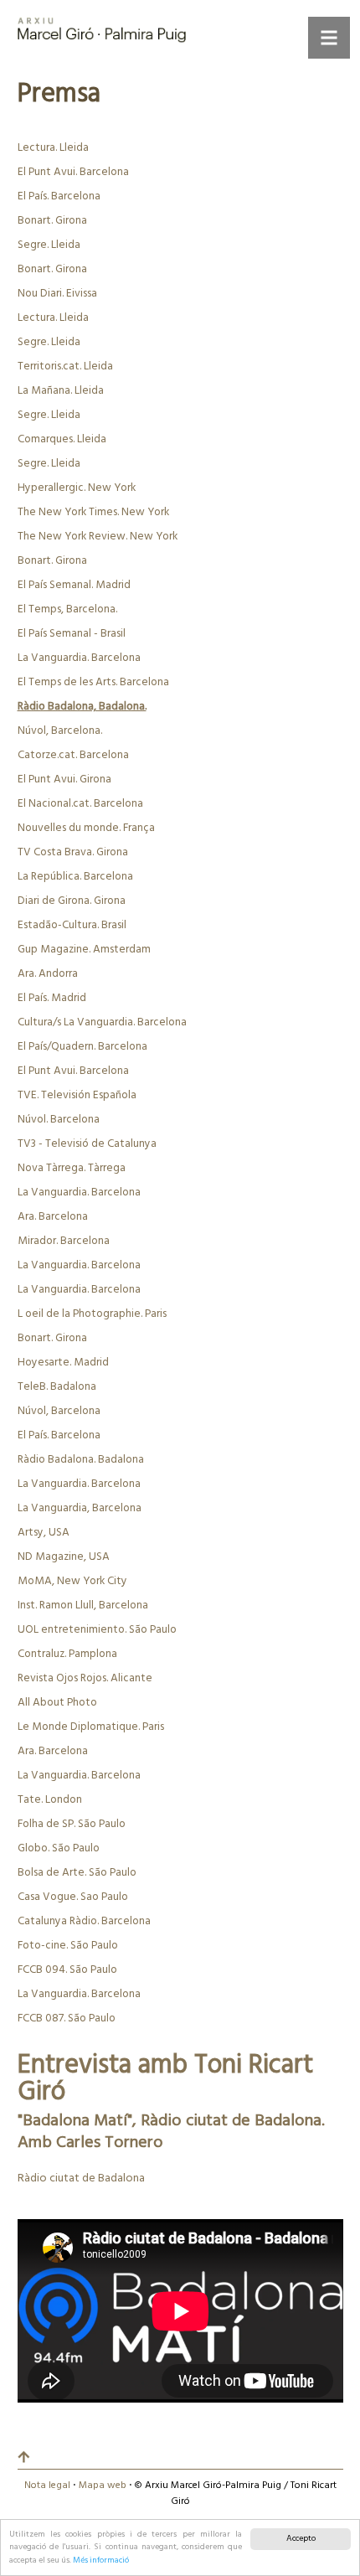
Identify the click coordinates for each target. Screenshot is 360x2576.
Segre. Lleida (49, 245)
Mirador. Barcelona (64, 1241)
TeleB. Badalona (57, 1387)
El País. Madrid (52, 998)
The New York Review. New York (98, 537)
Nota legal (47, 2486)
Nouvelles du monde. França (86, 828)
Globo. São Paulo (59, 1848)
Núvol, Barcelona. (60, 731)
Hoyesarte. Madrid (63, 1363)
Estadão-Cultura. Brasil (72, 925)
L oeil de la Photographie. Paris (92, 1314)
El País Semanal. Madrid (74, 585)
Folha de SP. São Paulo (72, 1824)
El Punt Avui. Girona (64, 780)
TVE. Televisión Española (77, 1095)
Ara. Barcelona (53, 1217)
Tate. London (50, 1800)
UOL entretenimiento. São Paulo (97, 1630)
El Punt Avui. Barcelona (73, 172)
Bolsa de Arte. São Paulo (77, 1873)
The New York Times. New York (93, 512)
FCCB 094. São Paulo (67, 1970)
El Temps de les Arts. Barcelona (93, 682)
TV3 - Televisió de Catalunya (87, 1144)
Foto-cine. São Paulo (68, 1946)
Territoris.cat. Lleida (65, 367)
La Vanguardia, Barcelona (80, 1508)
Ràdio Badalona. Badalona (81, 1460)
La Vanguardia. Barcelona (79, 658)
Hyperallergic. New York (77, 488)
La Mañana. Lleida (61, 391)
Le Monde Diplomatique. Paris (91, 1727)
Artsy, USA (44, 1533)
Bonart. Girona (52, 221)
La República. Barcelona (75, 877)
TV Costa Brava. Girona (73, 852)
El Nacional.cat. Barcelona (80, 804)
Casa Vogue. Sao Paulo (73, 1897)
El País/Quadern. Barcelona (82, 1047)
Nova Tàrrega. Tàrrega (72, 1168)
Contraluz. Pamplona (67, 1654)
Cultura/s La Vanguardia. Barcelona (102, 1022)
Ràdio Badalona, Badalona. (82, 707)
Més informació (101, 2561)
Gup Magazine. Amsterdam (84, 950)
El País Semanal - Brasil (72, 634)
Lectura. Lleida (53, 148)
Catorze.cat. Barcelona (73, 755)
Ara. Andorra (48, 974)
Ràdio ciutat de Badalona (81, 2179)
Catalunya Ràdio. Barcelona (84, 1921)
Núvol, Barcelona (59, 1411)
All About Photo (57, 1703)
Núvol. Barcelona (59, 1120)
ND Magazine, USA (64, 1557)
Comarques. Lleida (62, 439)
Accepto (301, 2539)
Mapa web (103, 2486)
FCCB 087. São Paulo (67, 2018)
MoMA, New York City (72, 1581)
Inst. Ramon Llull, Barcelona (83, 1605)
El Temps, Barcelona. (67, 609)
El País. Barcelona (59, 196)
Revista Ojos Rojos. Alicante (85, 1678)
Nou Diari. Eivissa (57, 294)
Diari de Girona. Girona (72, 901)
